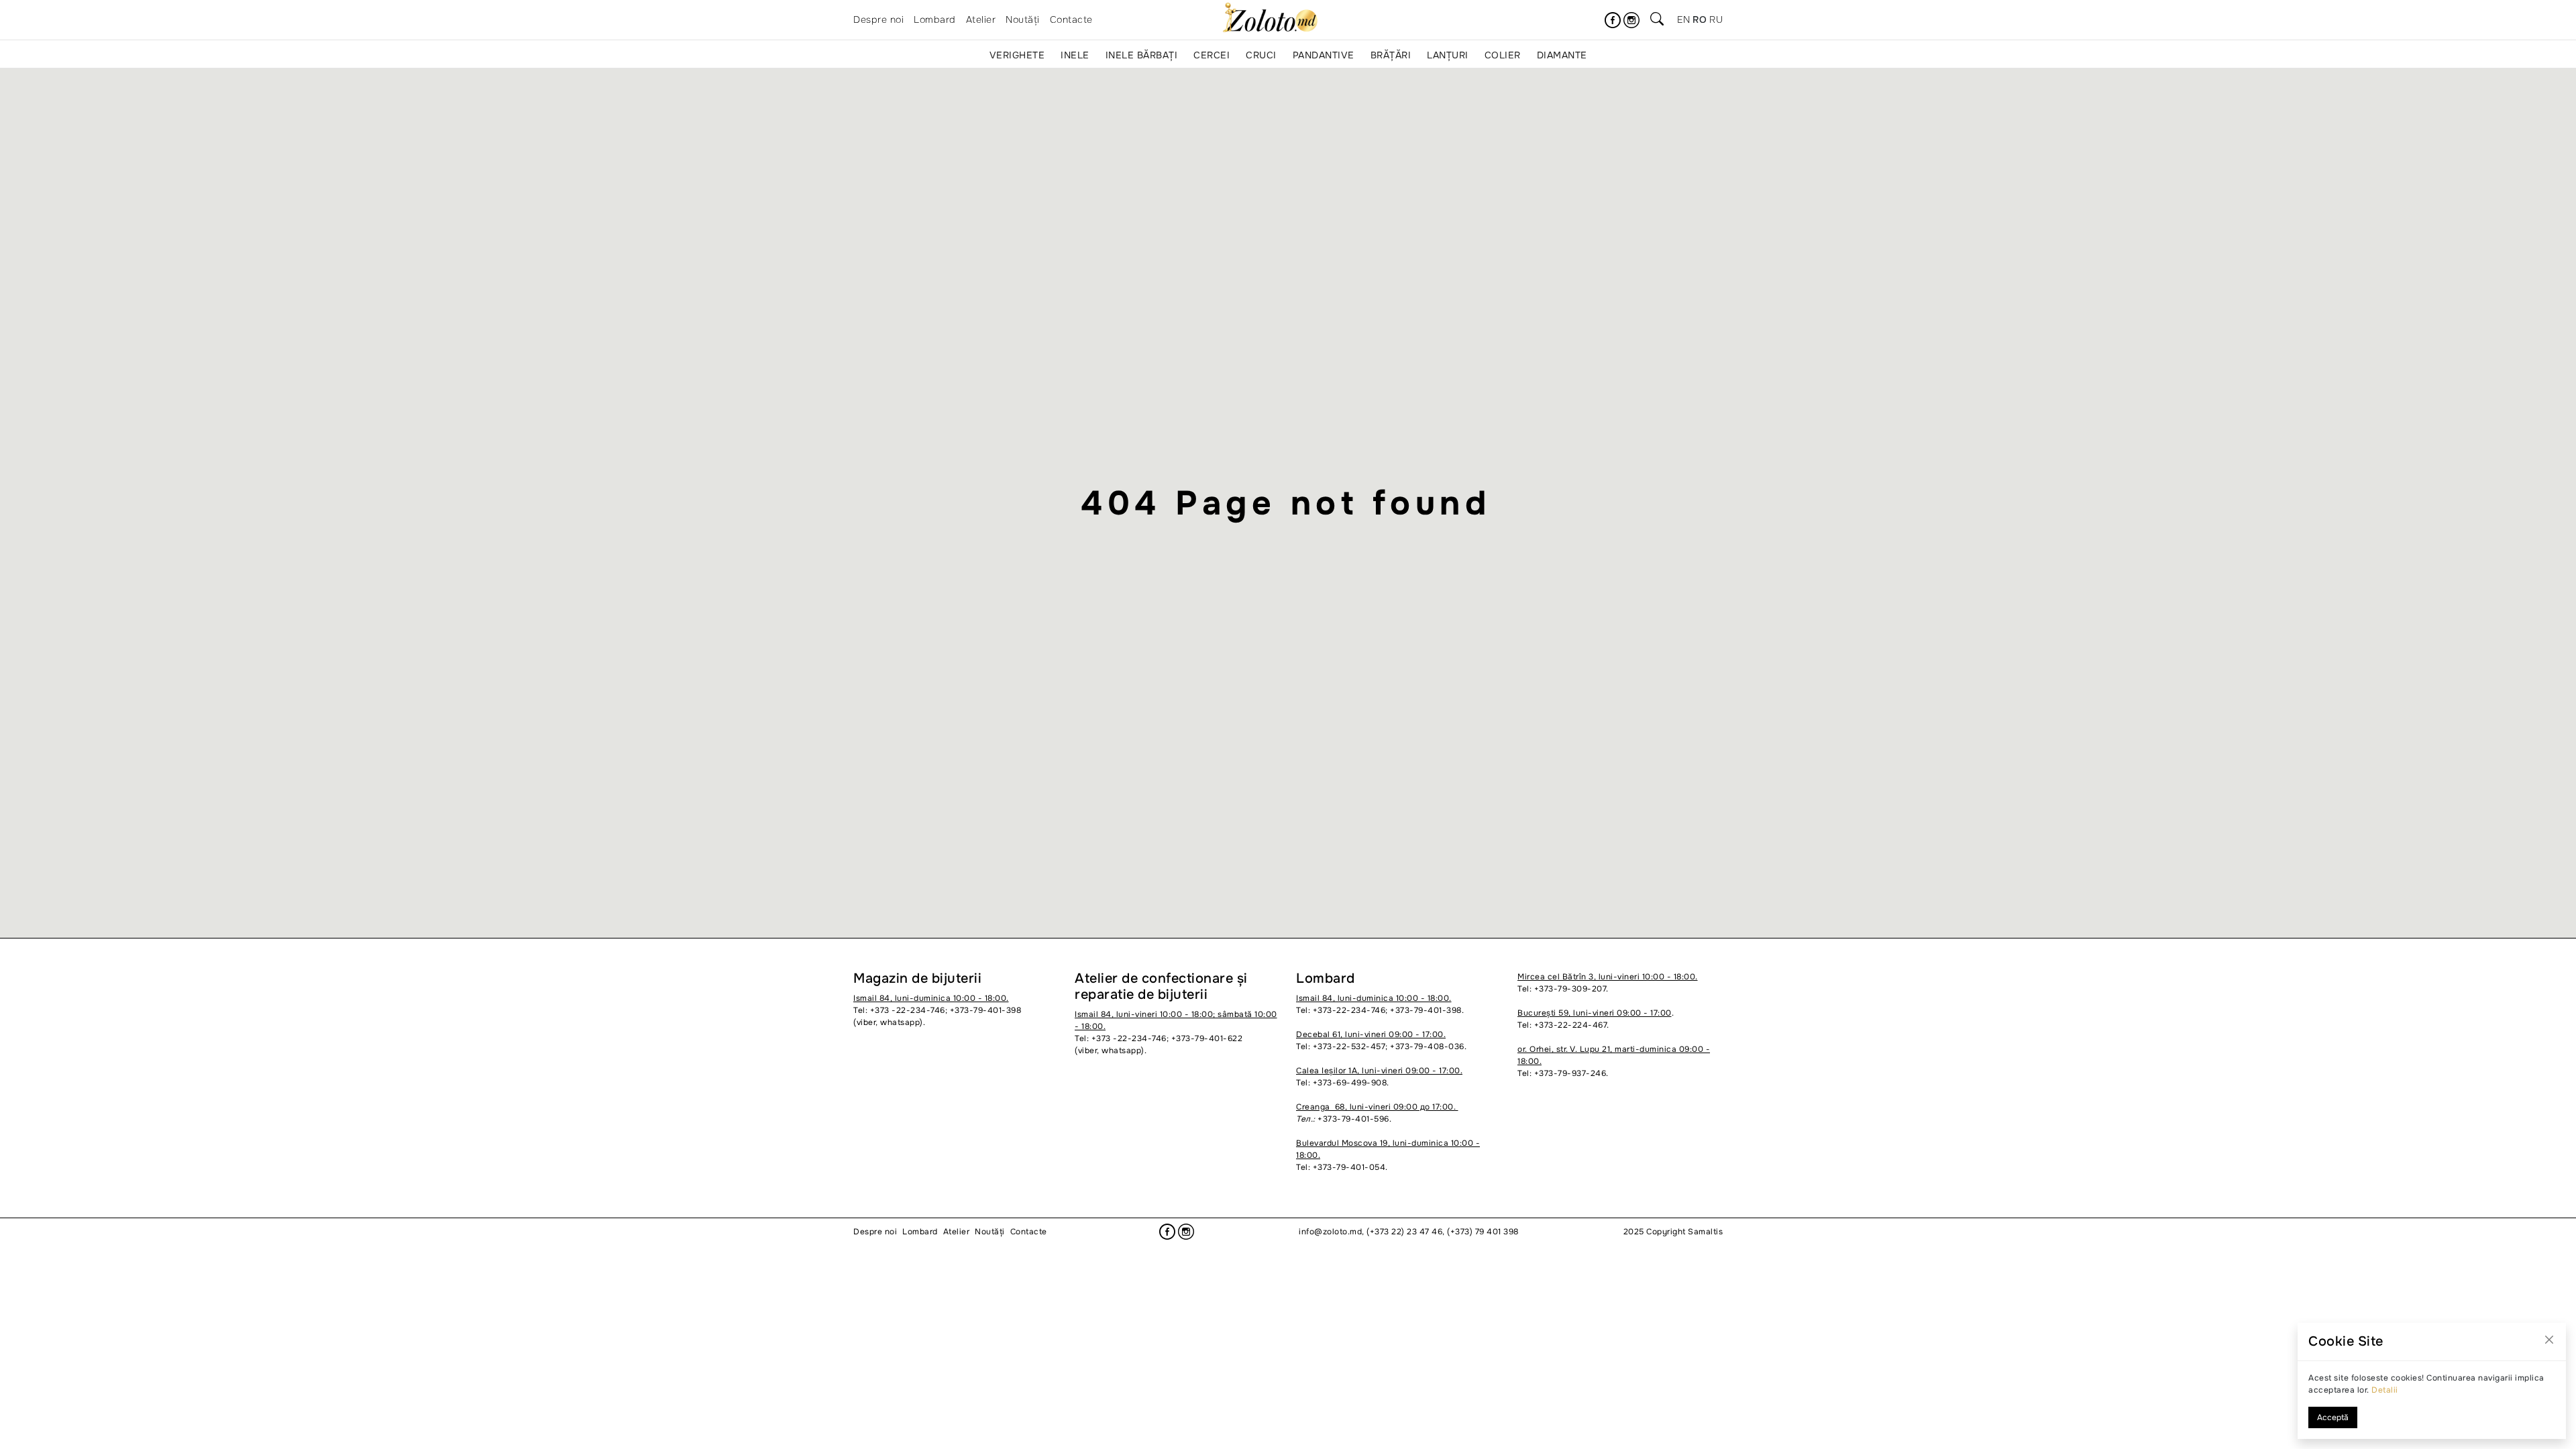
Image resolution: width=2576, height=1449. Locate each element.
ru (1716, 19)
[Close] (2549, 1340)
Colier (1503, 55)
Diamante (1562, 55)
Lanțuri (1448, 55)
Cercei (1212, 55)
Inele (1075, 55)
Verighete (1017, 55)
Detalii (2385, 1390)
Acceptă (2333, 1417)
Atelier (981, 19)
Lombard (935, 19)
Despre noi (878, 19)
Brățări (1391, 55)
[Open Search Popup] (1657, 20)
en (1683, 19)
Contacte (1071, 19)
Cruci (1261, 55)
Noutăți (1023, 19)
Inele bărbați (1142, 55)
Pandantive (1324, 55)
